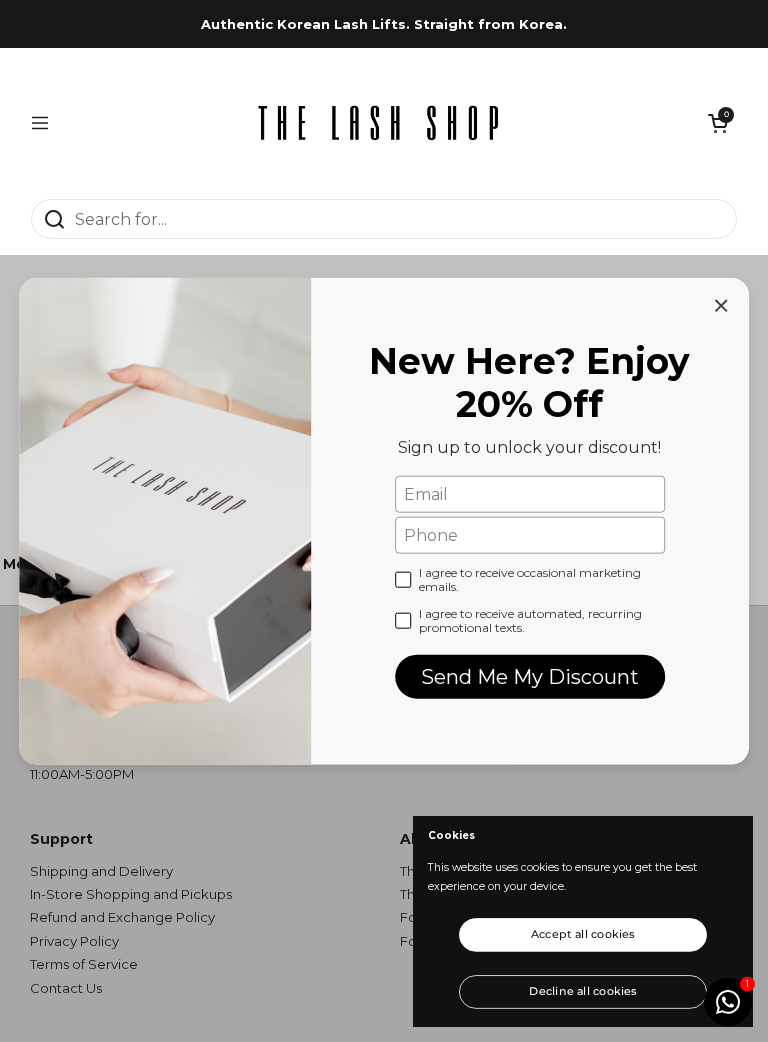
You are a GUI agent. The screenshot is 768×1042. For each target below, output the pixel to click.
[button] (718, 123)
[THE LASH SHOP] (379, 123)
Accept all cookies (583, 934)
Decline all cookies (583, 990)
